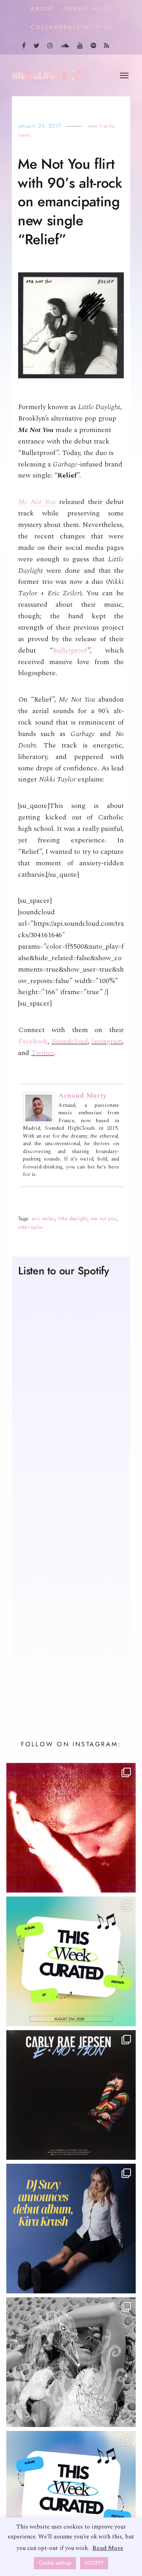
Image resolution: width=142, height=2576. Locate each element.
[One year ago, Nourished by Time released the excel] (71, 1829)
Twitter (43, 1054)
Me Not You (37, 503)
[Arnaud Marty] (39, 1108)
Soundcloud (70, 1042)
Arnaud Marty (82, 1096)
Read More (108, 2548)
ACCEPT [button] (94, 2563)
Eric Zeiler (43, 1219)
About (42, 9)
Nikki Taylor (31, 1228)
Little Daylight (73, 1219)
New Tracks (101, 126)
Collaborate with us (72, 27)
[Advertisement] (71, 1616)
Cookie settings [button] (55, 2563)
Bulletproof (70, 651)
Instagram (107, 1042)
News (24, 136)
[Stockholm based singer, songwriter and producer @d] (71, 2229)
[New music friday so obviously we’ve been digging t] (71, 1962)
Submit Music (90, 9)
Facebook (33, 1042)
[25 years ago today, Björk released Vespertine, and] (71, 2363)
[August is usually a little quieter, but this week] (71, 2497)
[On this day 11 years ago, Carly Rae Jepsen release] (71, 2096)
